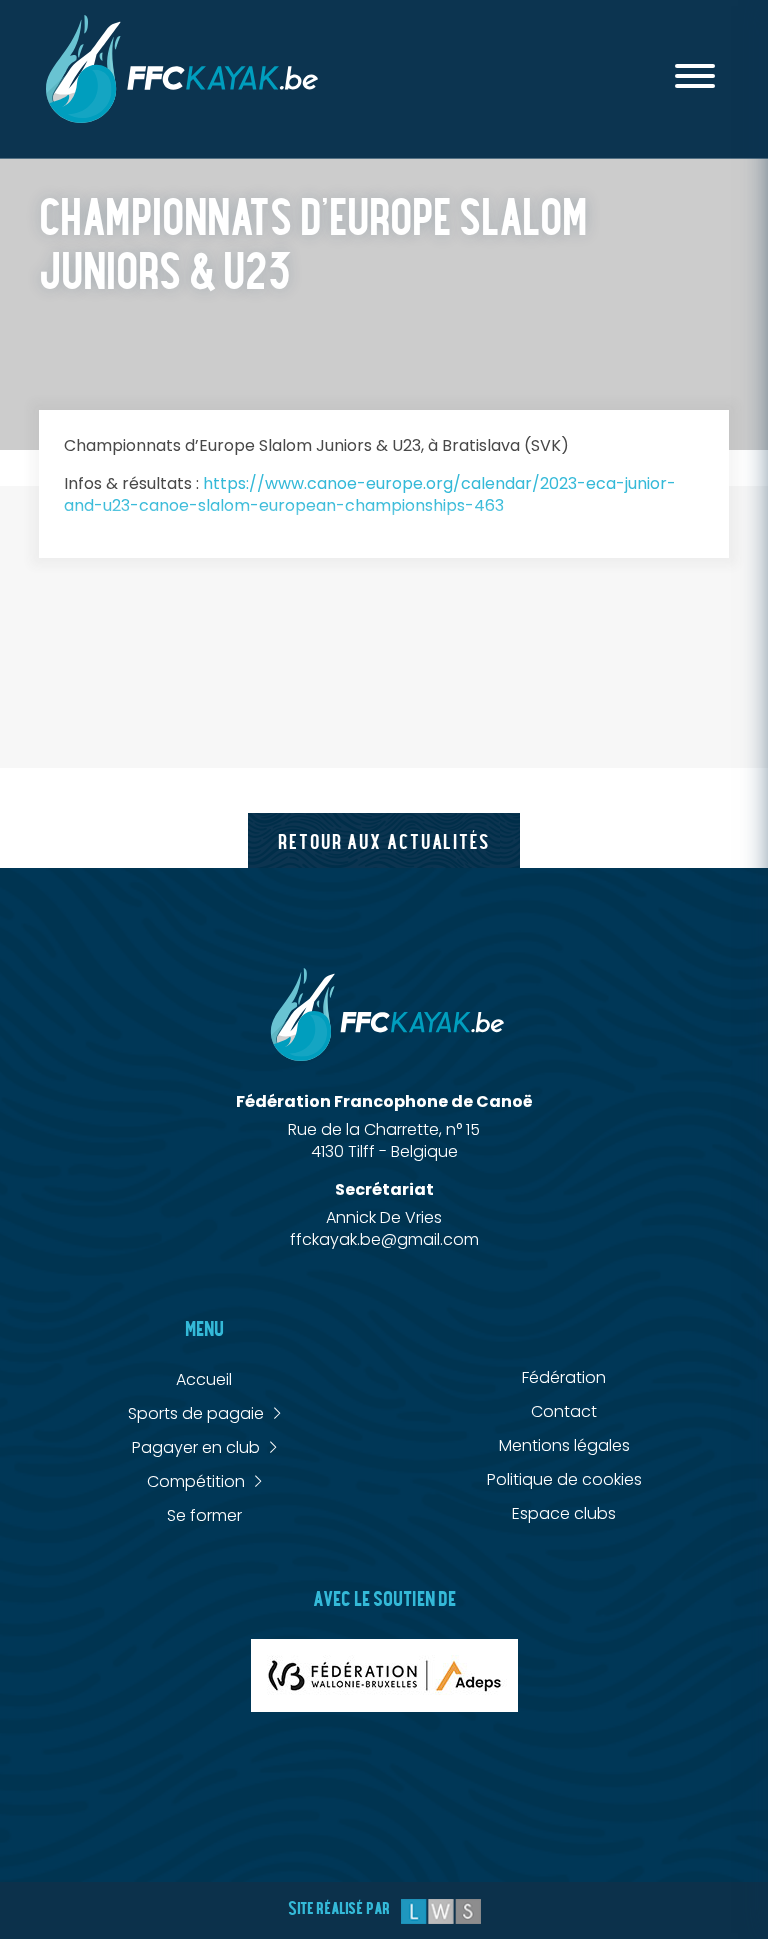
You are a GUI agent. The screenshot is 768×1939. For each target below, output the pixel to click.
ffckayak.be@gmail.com (384, 1239)
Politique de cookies (564, 1479)
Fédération (564, 1377)
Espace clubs (564, 1513)
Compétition (196, 1482)
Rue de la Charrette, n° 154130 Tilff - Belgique (384, 1140)
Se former (204, 1515)
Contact (564, 1411)
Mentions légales (564, 1445)
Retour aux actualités (384, 842)
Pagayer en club (196, 1448)
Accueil (204, 1379)
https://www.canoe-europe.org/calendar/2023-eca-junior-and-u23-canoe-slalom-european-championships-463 (370, 494)
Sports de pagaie (196, 1414)
